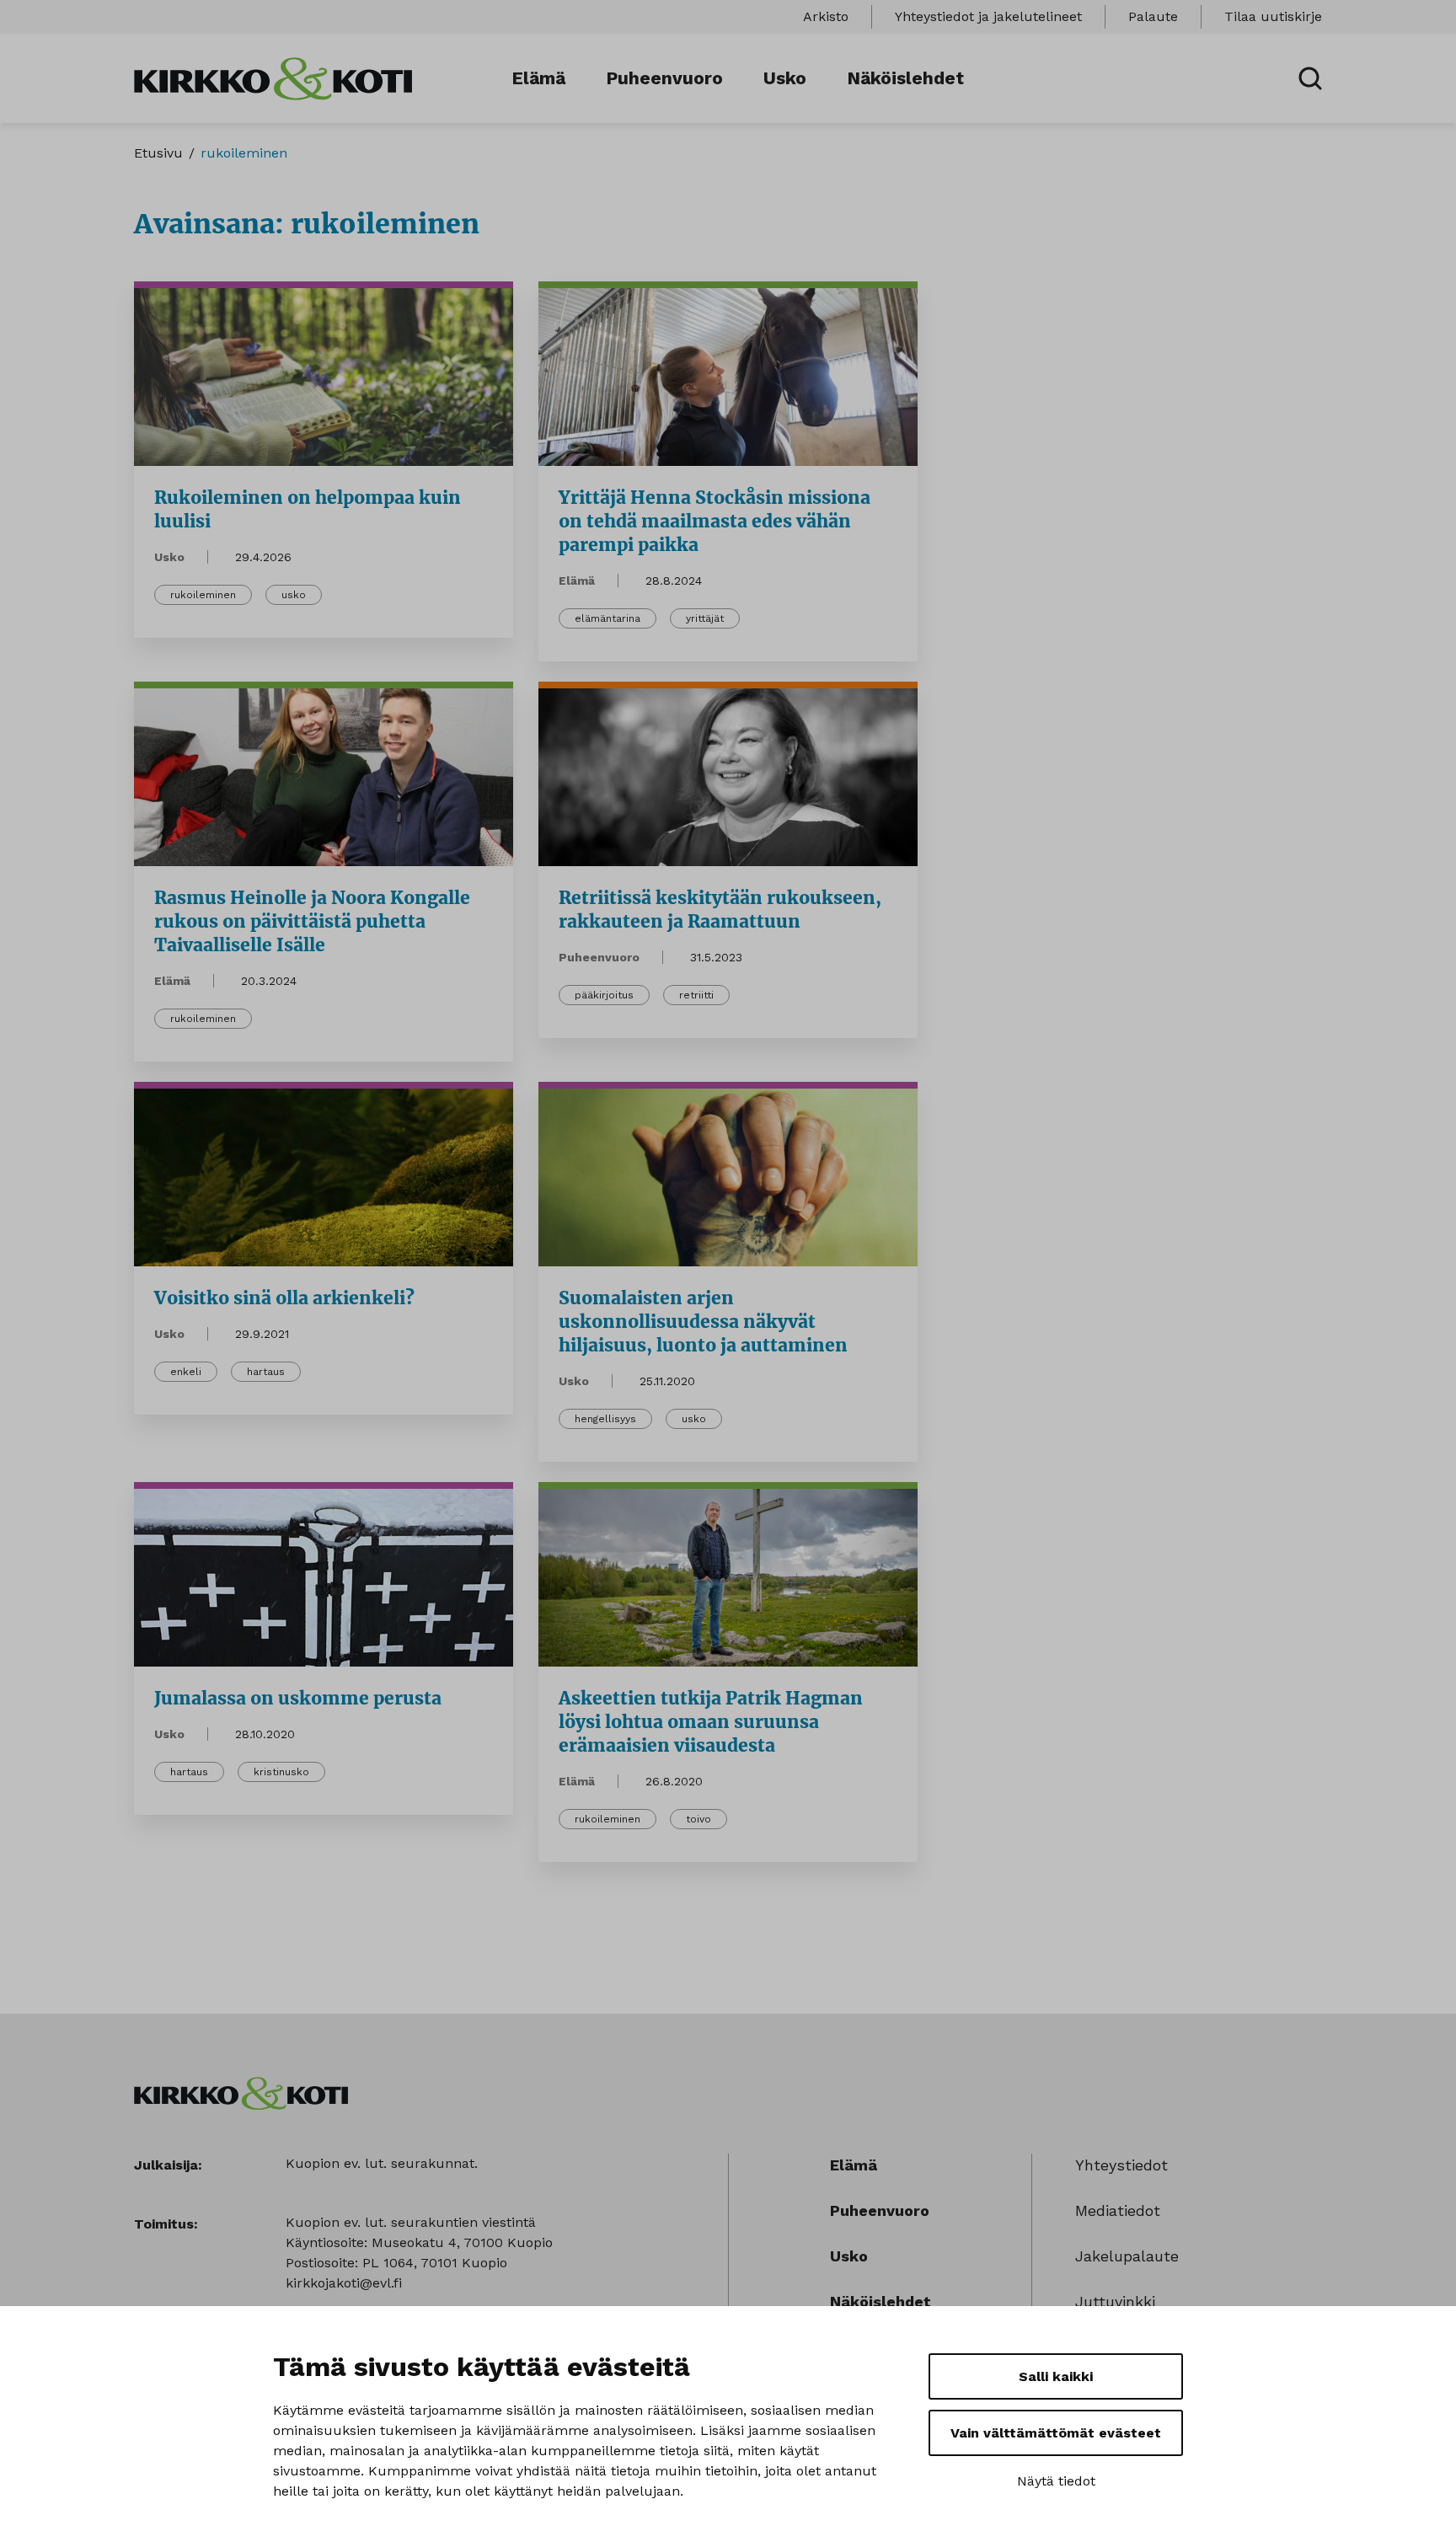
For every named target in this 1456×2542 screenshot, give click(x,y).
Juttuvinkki (1115, 2301)
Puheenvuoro (664, 78)
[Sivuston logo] (273, 77)
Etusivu (158, 153)
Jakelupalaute (1127, 2256)
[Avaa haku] (1310, 78)
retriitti (696, 995)
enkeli (186, 1372)
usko (294, 595)
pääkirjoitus (604, 995)
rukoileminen (203, 595)
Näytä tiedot (1056, 2481)
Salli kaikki (1056, 2376)
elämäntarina (608, 618)
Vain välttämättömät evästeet (1056, 2433)
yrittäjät (705, 618)
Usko (785, 78)
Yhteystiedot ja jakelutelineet (988, 16)
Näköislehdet (905, 78)
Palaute (1153, 16)
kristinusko (281, 1772)
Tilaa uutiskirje (1273, 16)
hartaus (266, 1372)
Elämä (538, 78)
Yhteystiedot (1121, 2165)
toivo (699, 1819)
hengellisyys (605, 1419)
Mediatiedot (1118, 2210)
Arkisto (826, 16)
